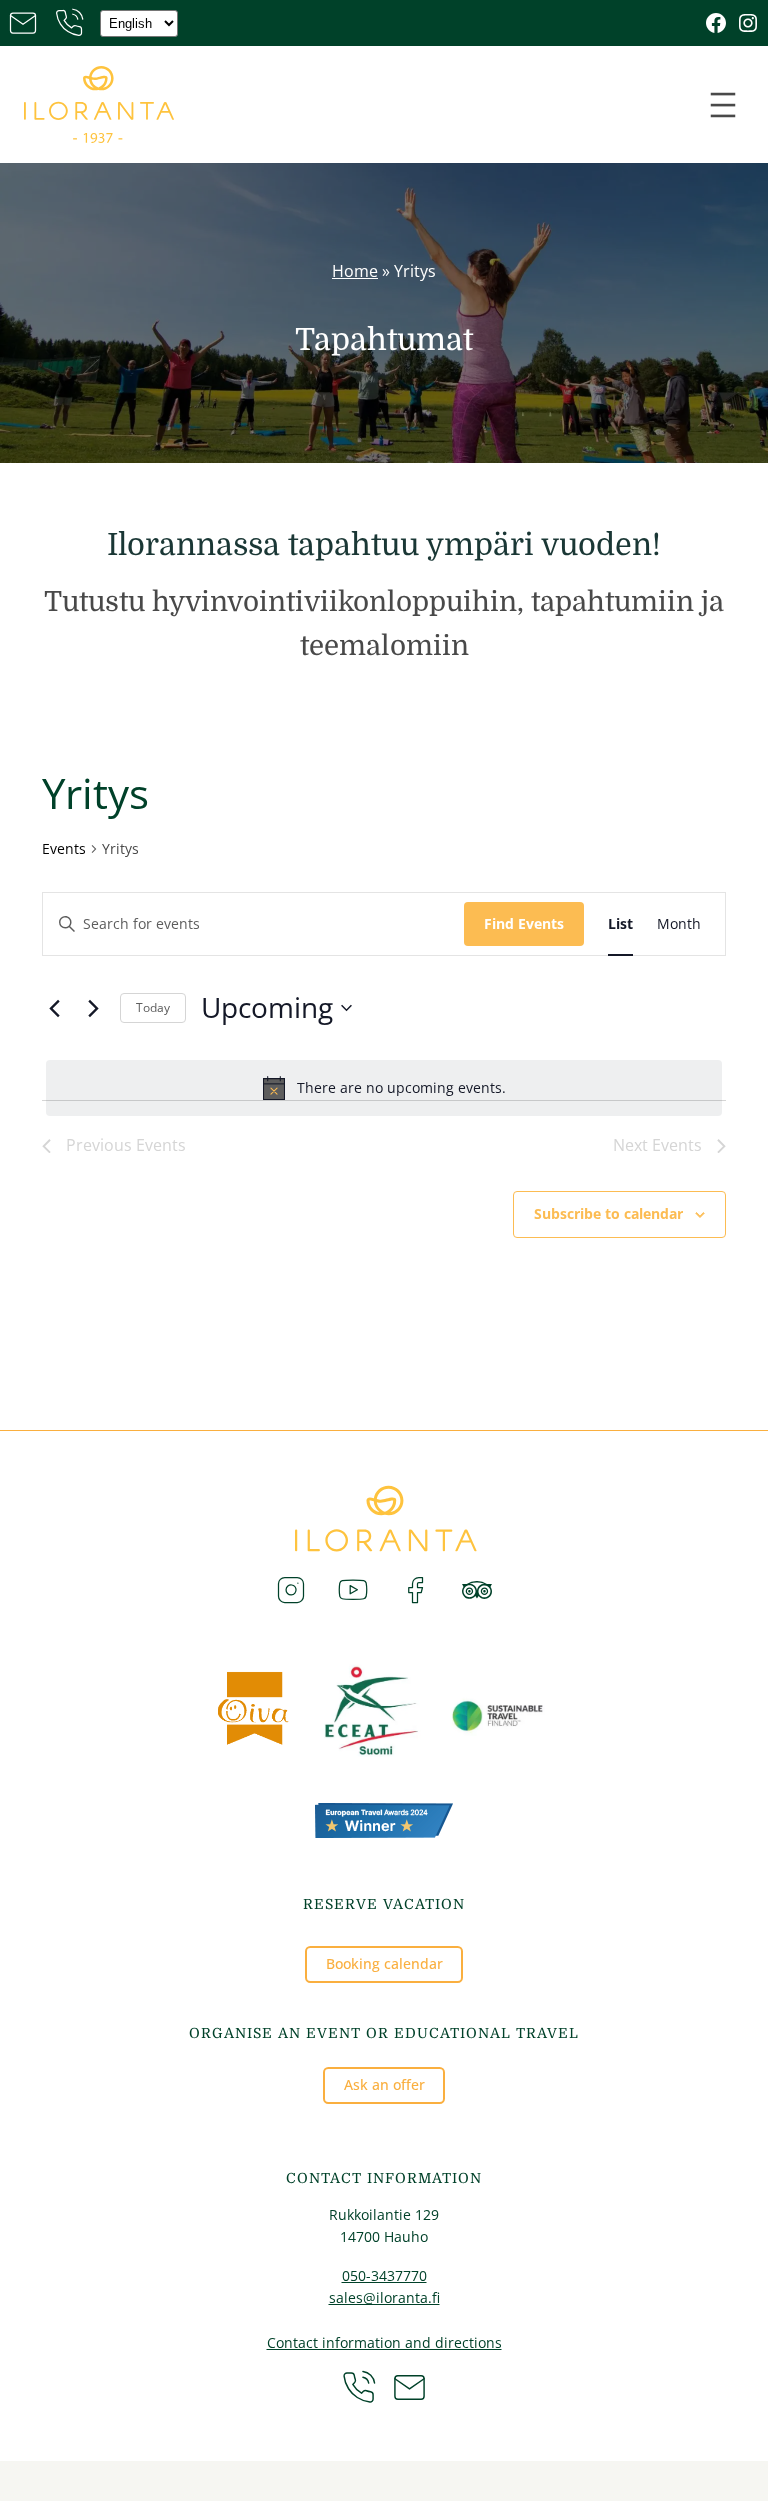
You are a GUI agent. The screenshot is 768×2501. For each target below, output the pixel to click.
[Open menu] (723, 105)
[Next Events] (93, 1008)
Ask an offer (384, 2084)
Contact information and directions (384, 2342)
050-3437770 (384, 2275)
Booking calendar (384, 1963)
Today (153, 1007)
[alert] (384, 1088)
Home (355, 271)
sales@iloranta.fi (384, 2297)
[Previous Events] (54, 1008)
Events (64, 848)
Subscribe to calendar (608, 1213)
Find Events (524, 923)
